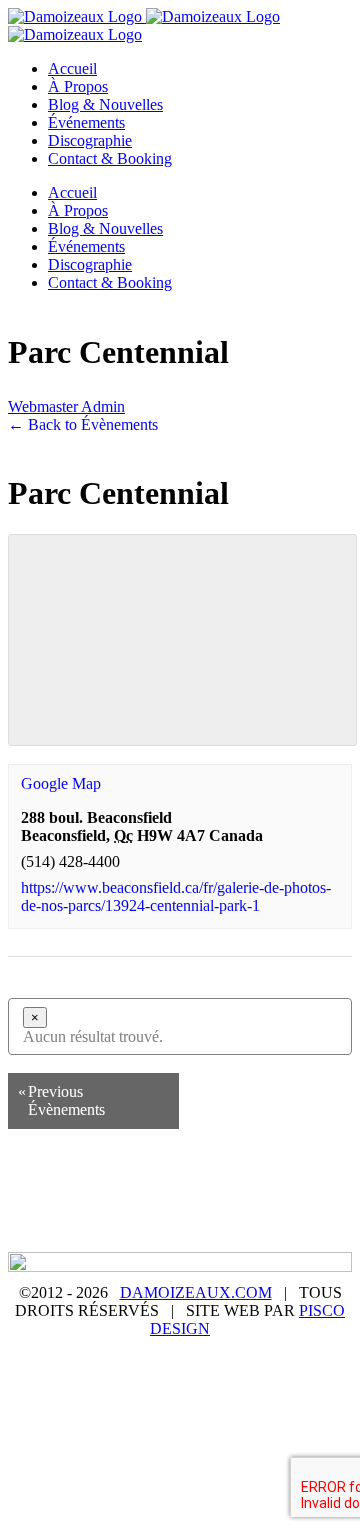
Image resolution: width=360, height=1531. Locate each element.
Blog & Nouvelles (270, 1191)
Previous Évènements (61, 1100)
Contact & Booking (243, 1227)
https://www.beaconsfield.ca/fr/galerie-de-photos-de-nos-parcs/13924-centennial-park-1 (176, 896)
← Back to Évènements (83, 424)
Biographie (155, 1191)
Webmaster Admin (66, 406)
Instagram (127, 1227)
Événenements (101, 1209)
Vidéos (299, 1209)
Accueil (73, 1191)
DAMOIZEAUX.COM (196, 1292)
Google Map (61, 783)
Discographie (212, 1209)
